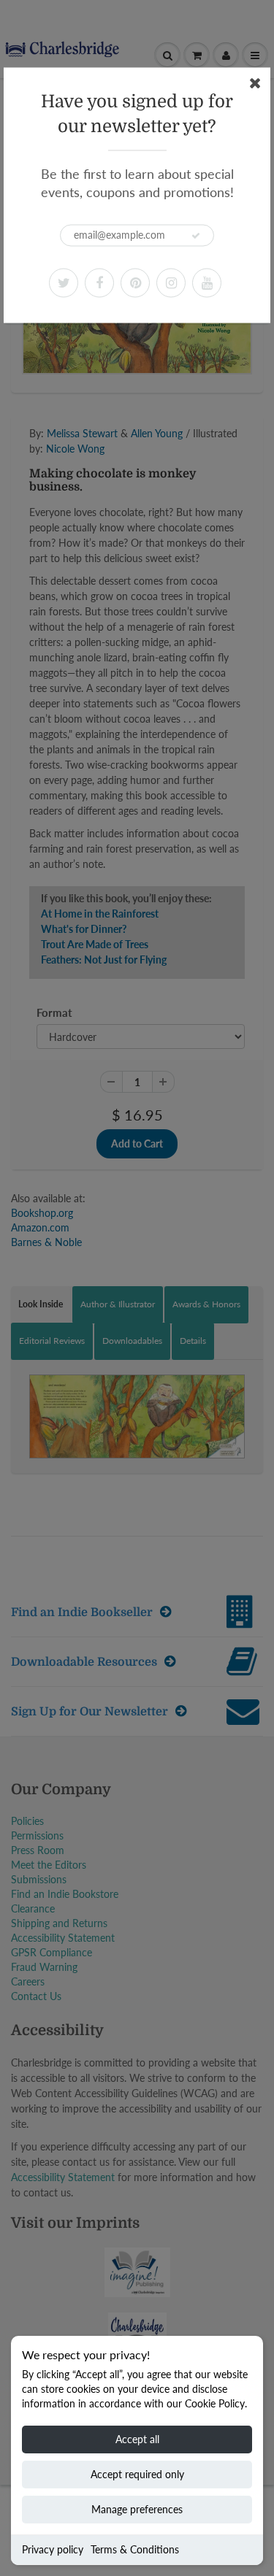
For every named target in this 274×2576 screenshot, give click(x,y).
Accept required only (137, 2474)
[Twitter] (64, 282)
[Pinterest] (135, 282)
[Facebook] (99, 282)
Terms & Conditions (135, 2549)
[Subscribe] (196, 236)
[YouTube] (207, 282)
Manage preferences (137, 2509)
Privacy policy (53, 2549)
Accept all (137, 2439)
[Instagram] (171, 282)
